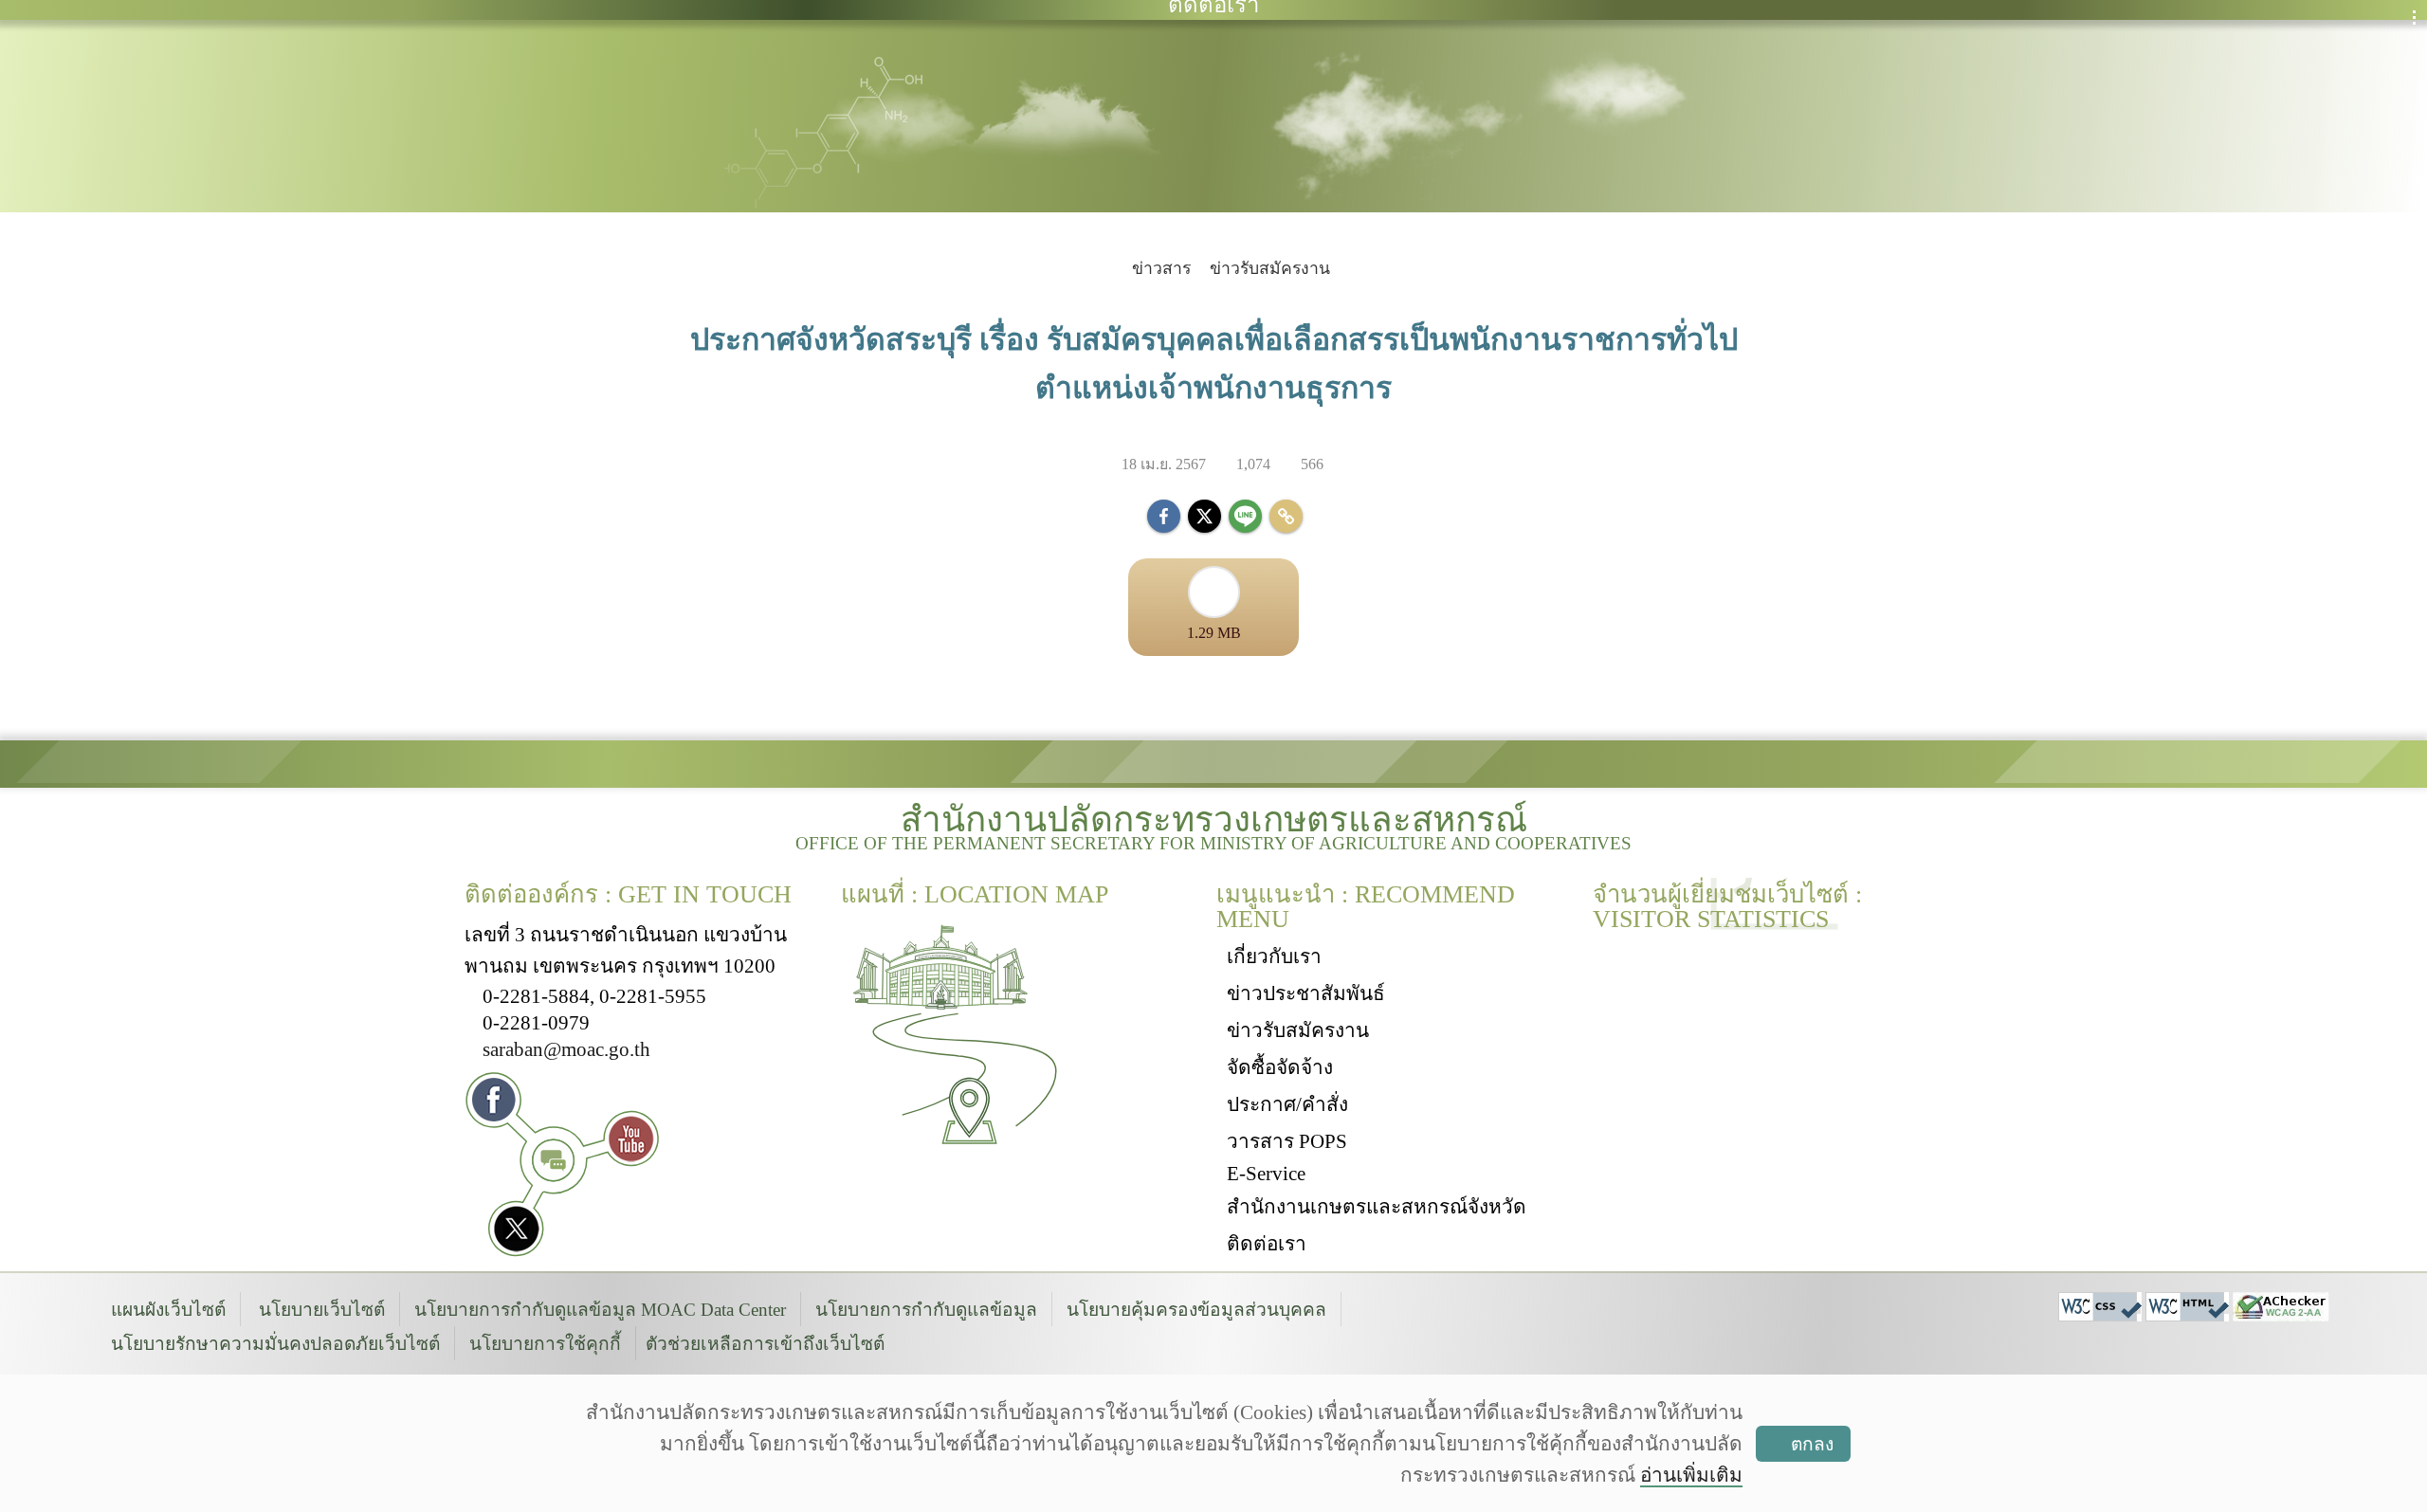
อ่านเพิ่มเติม (1691, 1475)
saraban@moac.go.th (566, 1049)
